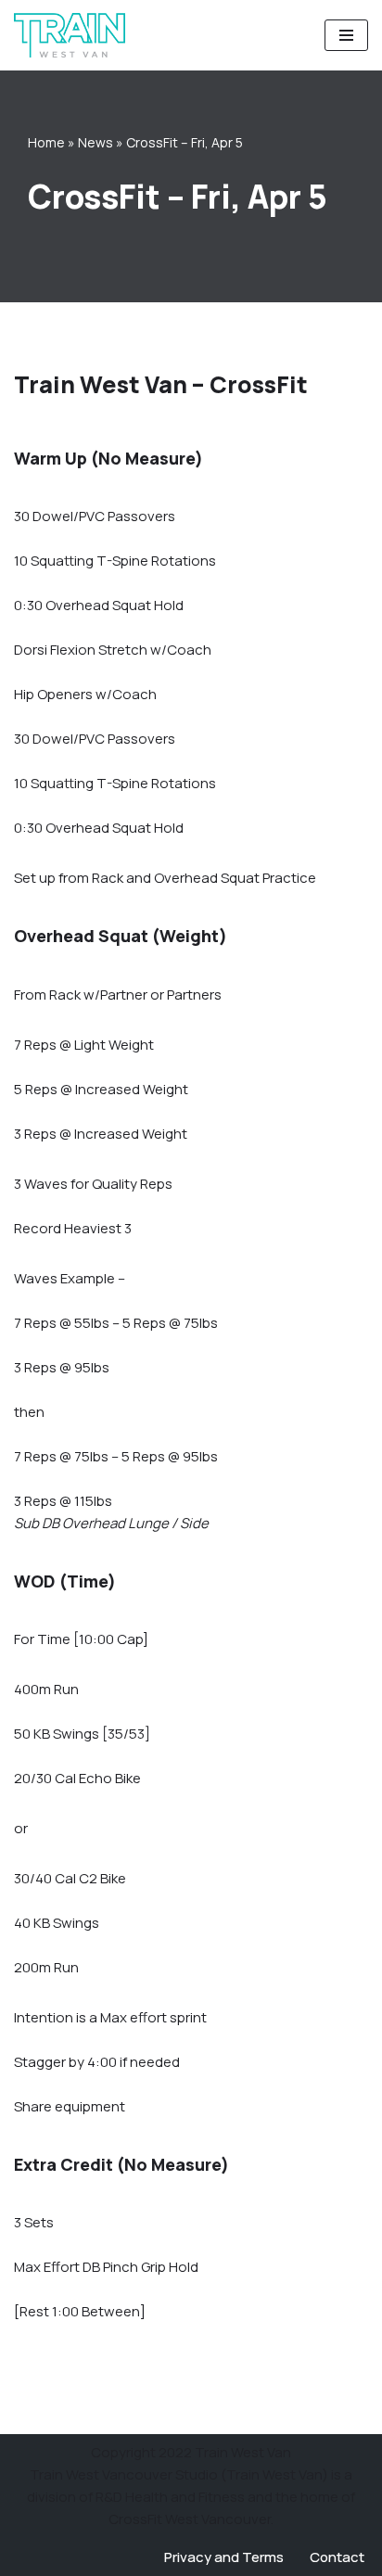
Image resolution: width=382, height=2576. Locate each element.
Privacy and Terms (224, 2557)
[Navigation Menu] (346, 35)
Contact (337, 2557)
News (95, 142)
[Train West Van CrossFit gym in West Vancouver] (70, 35)
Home (46, 142)
